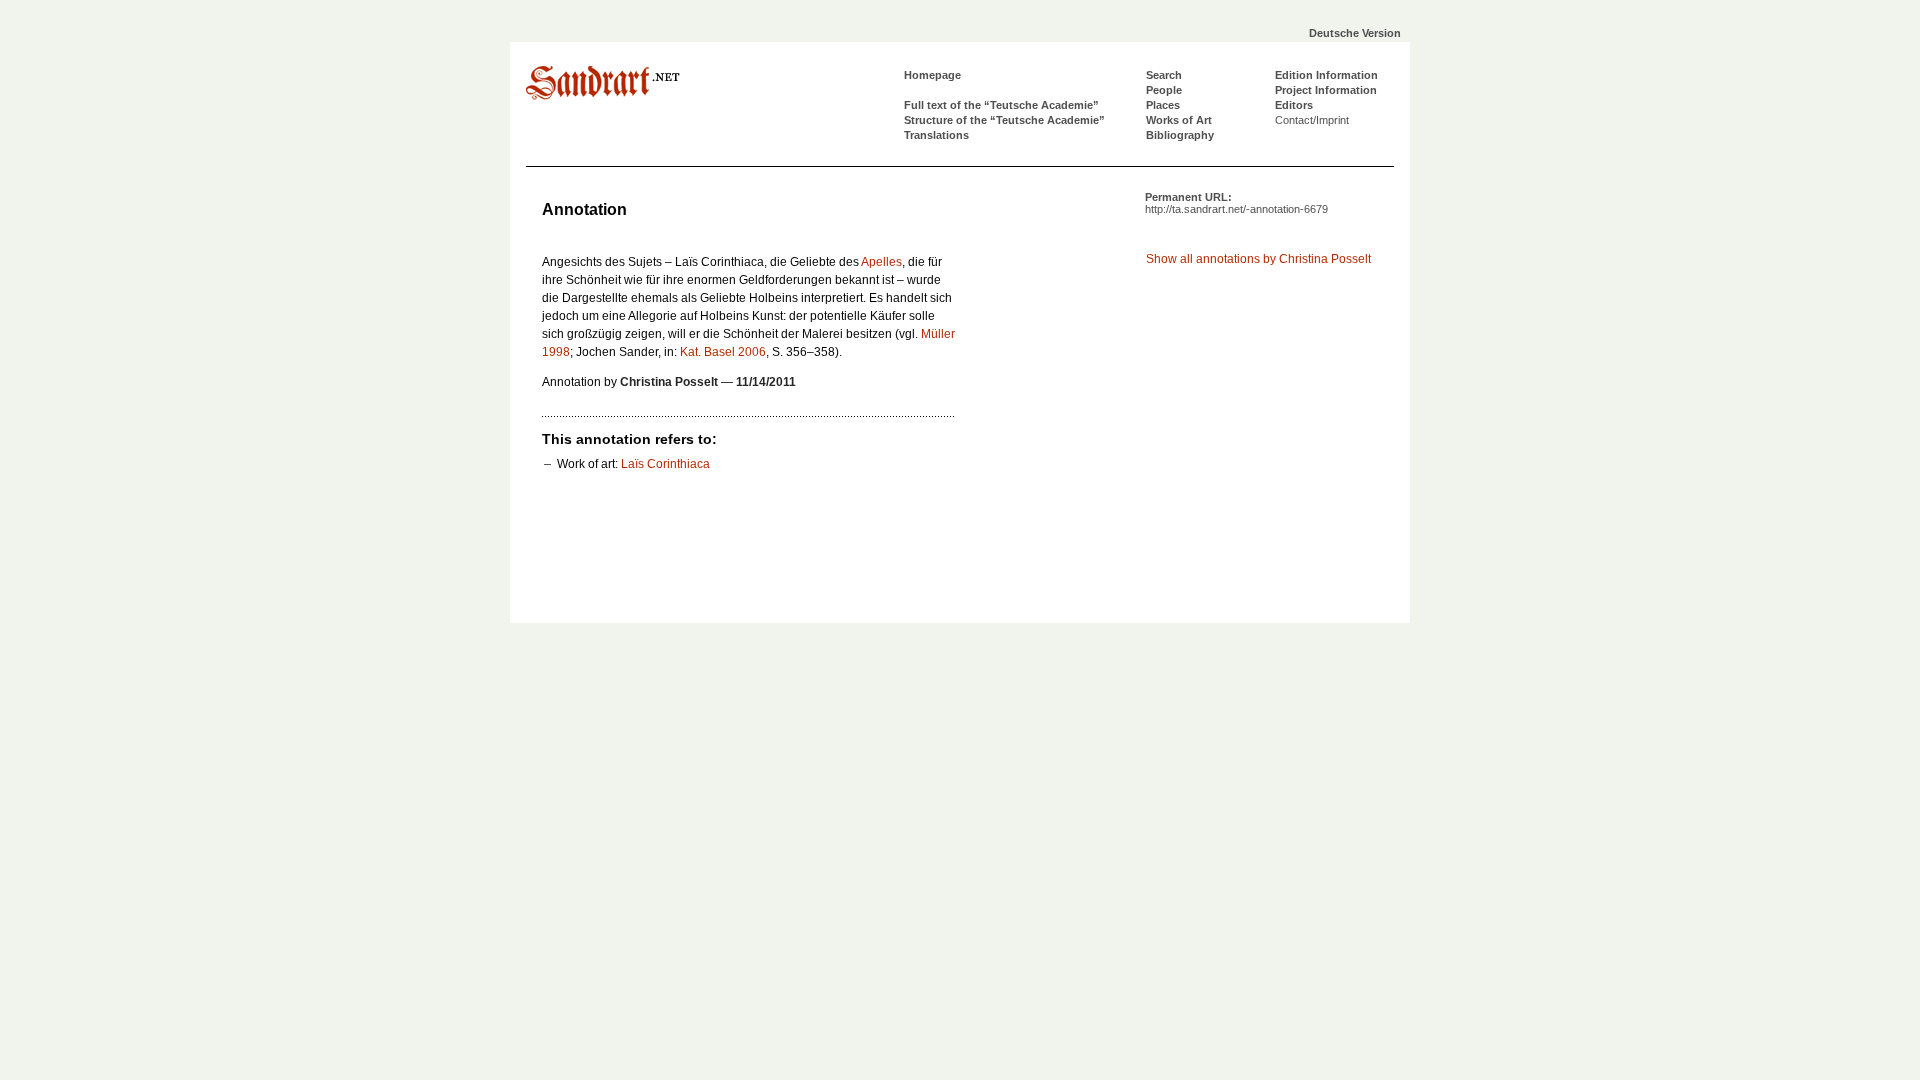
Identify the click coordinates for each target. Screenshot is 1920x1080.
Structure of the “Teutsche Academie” (1004, 120)
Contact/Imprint (1312, 120)
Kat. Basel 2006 (723, 352)
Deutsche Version (1355, 33)
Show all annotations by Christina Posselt (1258, 259)
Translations (936, 135)
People (1164, 90)
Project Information (1326, 90)
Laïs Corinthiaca (665, 464)
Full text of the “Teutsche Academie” (1001, 105)
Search (1164, 75)
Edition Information (1326, 75)
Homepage (932, 75)
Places (1163, 105)
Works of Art (1179, 120)
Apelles (881, 262)
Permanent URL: (1236, 203)
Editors (1294, 105)
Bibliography (1180, 135)
